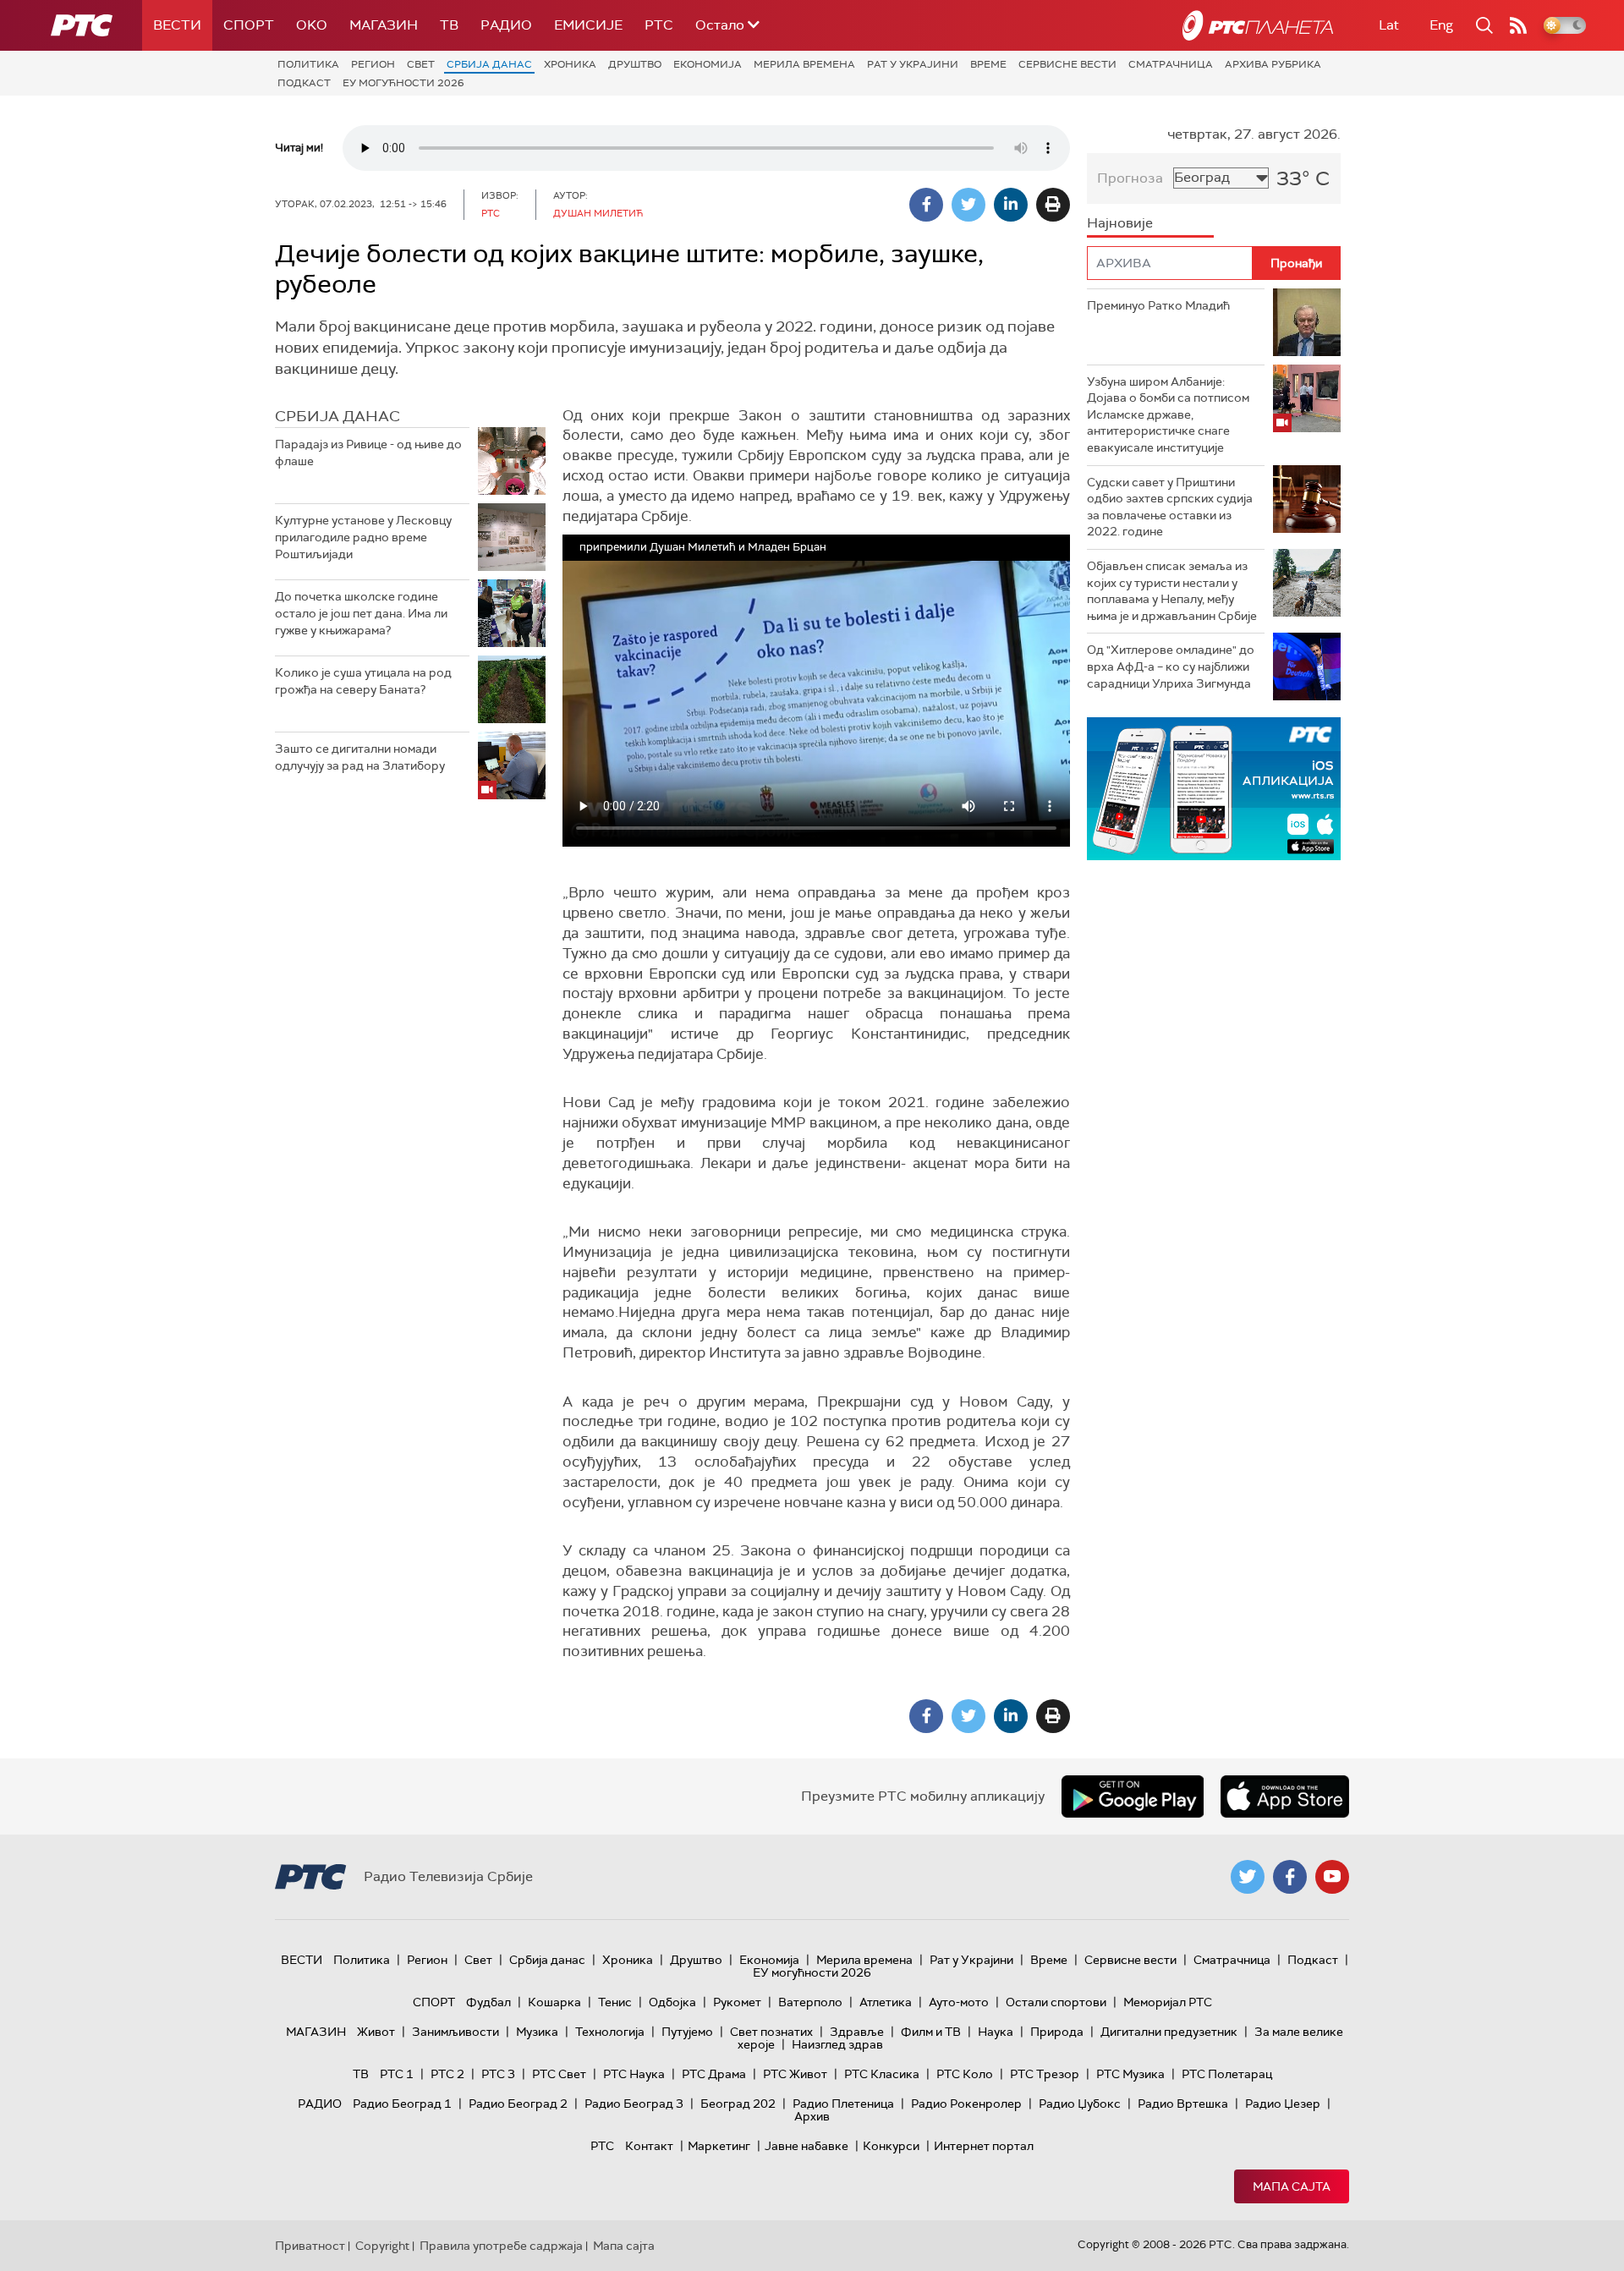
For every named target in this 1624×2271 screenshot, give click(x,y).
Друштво (635, 64)
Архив (812, 2116)
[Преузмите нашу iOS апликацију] (1285, 1797)
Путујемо (687, 2032)
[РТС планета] (1258, 25)
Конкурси (891, 2146)
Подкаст (304, 83)
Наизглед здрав (837, 2044)
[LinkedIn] (1011, 205)
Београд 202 (738, 2104)
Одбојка (672, 2002)
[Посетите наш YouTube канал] (1332, 1877)
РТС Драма (714, 2074)
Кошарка (554, 2002)
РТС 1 (397, 2074)
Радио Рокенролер (966, 2104)
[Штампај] (1053, 205)
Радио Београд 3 (634, 2104)
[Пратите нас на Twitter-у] (1248, 1877)
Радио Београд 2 (518, 2104)
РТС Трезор (1045, 2074)
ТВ (449, 25)
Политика (308, 64)
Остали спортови (1056, 2002)
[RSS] (1518, 25)
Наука (996, 2032)
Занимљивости (455, 2032)
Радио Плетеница (843, 2104)
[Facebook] (926, 205)
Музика (537, 2032)
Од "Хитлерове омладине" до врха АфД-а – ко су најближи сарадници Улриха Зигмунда (1171, 666)
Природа (1057, 2032)
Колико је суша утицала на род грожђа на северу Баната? (363, 681)
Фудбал (488, 2002)
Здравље (857, 2032)
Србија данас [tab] (337, 416)
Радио (506, 25)
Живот (376, 2032)
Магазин (384, 25)
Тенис (615, 2002)
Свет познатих (771, 2032)
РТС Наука (634, 2074)
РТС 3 (498, 2074)
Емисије (588, 25)
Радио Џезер (1283, 2104)
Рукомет (737, 2002)
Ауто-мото (959, 2002)
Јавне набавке (807, 2146)
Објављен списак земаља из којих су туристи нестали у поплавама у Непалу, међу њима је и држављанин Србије (1172, 591)
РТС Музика (1130, 2074)
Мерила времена (804, 64)
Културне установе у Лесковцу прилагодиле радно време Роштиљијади (363, 537)
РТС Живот (795, 2074)
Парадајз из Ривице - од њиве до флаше (368, 453)
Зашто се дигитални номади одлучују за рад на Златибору (360, 757)
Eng (1441, 25)
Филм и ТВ (931, 2032)
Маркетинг (719, 2146)
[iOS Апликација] (1214, 789)
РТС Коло (965, 2074)
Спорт (249, 25)
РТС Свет (559, 2074)
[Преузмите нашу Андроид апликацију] (1133, 1797)
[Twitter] (968, 205)
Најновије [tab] (1120, 223)
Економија (708, 64)
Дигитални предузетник (1169, 2032)
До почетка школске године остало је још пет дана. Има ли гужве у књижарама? (361, 613)
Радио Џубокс (1080, 2104)
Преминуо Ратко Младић (1158, 305)
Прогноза (1130, 178)
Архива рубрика (1273, 64)
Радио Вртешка (1183, 2104)
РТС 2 (447, 2074)
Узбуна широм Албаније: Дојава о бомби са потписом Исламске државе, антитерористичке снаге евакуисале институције (1168, 414)
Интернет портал (984, 2146)
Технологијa (610, 2032)
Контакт (649, 2146)
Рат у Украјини (913, 64)
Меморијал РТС (1168, 2002)
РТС (659, 25)
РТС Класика (882, 2074)
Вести (177, 25)
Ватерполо (810, 2002)
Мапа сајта (1292, 2186)
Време (988, 64)
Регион (373, 64)
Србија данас (489, 64)
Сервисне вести (1067, 64)
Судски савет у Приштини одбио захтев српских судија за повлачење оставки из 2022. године (1170, 507)
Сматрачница (1171, 64)
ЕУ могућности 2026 (403, 83)
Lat (1389, 25)
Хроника (570, 64)
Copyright (382, 2246)
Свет (421, 64)
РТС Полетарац (1227, 2074)
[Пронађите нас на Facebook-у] (1290, 1877)
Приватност (310, 2246)
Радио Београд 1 (402, 2104)
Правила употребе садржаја (501, 2246)
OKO (312, 25)
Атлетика (886, 2002)
